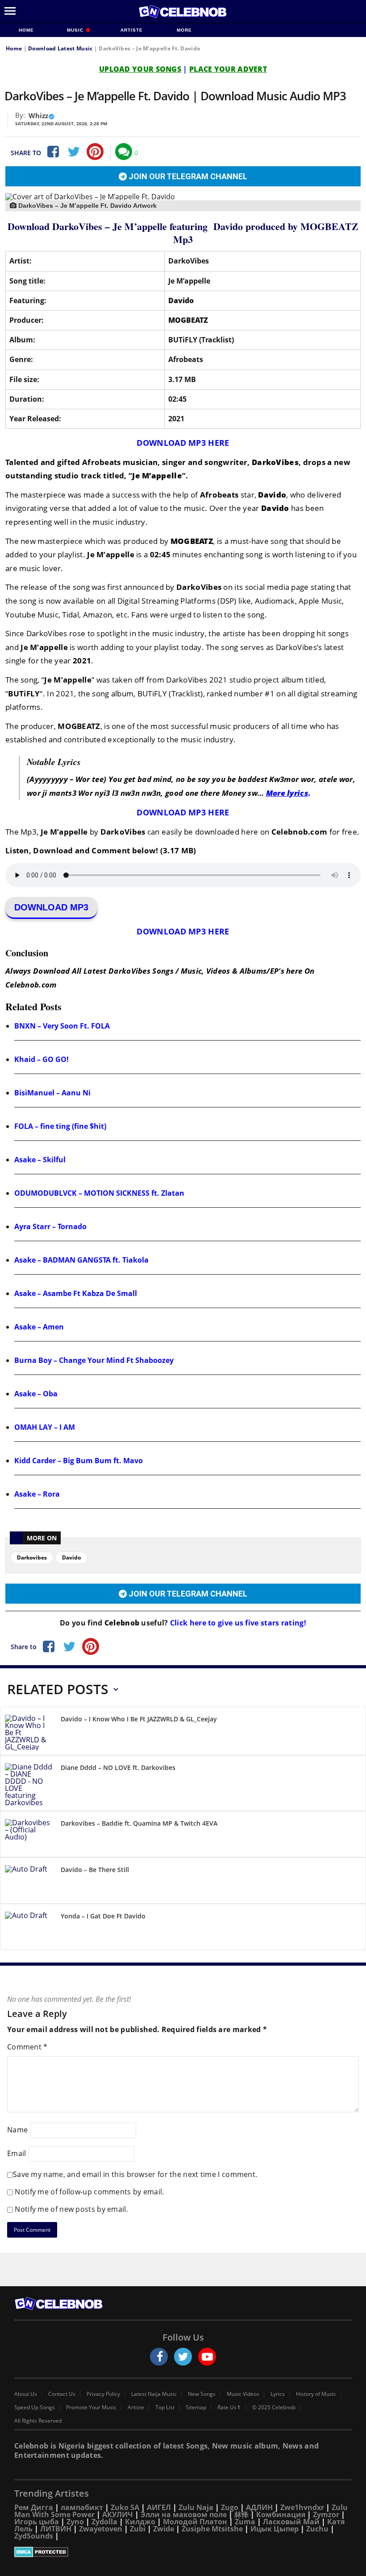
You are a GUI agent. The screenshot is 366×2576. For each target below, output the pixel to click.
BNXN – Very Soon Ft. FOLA (62, 1026)
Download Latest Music (60, 48)
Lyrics (278, 2394)
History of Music (316, 2394)
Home (26, 30)
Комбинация (281, 2514)
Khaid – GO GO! (42, 1059)
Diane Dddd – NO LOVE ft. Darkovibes (118, 1767)
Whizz (38, 115)
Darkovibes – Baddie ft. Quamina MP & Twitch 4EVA (139, 1823)
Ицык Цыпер (274, 2529)
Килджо (140, 2522)
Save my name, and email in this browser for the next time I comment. (135, 2174)
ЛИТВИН (56, 2529)
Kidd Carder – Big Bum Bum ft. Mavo (79, 1461)
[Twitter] (74, 152)
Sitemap (196, 2407)
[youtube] (207, 2357)
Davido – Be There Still (95, 1870)
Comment (27, 2047)
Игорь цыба (37, 2522)
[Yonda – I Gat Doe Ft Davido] (29, 1928)
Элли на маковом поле (184, 2514)
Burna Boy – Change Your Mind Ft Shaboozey (94, 1360)
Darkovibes (32, 1558)
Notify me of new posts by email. (71, 2209)
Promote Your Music (91, 2407)
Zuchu (317, 2529)
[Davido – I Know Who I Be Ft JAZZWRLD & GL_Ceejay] (29, 1732)
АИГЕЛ (159, 2507)
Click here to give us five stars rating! (237, 1623)
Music (76, 30)
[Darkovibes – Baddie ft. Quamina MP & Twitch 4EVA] (29, 1836)
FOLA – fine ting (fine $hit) (60, 1126)
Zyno (75, 2522)
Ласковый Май (291, 2522)
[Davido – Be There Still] (29, 1882)
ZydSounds (34, 2536)
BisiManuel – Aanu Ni (52, 1093)
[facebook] (159, 2357)
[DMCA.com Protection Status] (183, 2552)
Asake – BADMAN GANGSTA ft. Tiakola (81, 1260)
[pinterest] (95, 152)
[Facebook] (52, 152)
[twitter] (183, 2357)
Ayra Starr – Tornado (50, 1226)
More (184, 30)
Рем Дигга (34, 2507)
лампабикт (82, 2507)
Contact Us (62, 2394)
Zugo (230, 2507)
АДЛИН (259, 2507)
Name (17, 2130)
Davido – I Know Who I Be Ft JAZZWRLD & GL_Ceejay (139, 1719)
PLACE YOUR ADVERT (228, 69)
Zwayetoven (101, 2529)
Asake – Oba (36, 1394)
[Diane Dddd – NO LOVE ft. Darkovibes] (29, 1785)
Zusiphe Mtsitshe (212, 2529)
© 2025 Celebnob (274, 2407)
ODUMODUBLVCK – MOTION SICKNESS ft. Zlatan (99, 1193)
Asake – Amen (39, 1327)
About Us (26, 2394)
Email (17, 2153)
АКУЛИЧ (118, 2514)
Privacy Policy (103, 2394)
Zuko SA (125, 2507)
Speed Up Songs (35, 2407)
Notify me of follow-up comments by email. (89, 2192)
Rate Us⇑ (229, 2407)
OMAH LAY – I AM (45, 1427)
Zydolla (104, 2522)
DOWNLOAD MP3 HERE (183, 443)
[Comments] (124, 152)
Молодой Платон (195, 2522)
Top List (165, 2407)
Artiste (132, 30)
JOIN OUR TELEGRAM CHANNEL (187, 176)
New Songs (202, 2394)
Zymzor (326, 2514)
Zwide (164, 2529)
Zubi (138, 2529)
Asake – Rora (37, 1494)
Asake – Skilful (40, 1160)
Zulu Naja (196, 2507)
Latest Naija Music (154, 2394)
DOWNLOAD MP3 (51, 907)
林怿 (241, 2514)
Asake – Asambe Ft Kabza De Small (76, 1293)
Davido (71, 1558)
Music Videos (243, 2394)
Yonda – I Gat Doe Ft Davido (103, 1916)
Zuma (245, 2522)
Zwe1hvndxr (302, 2507)
